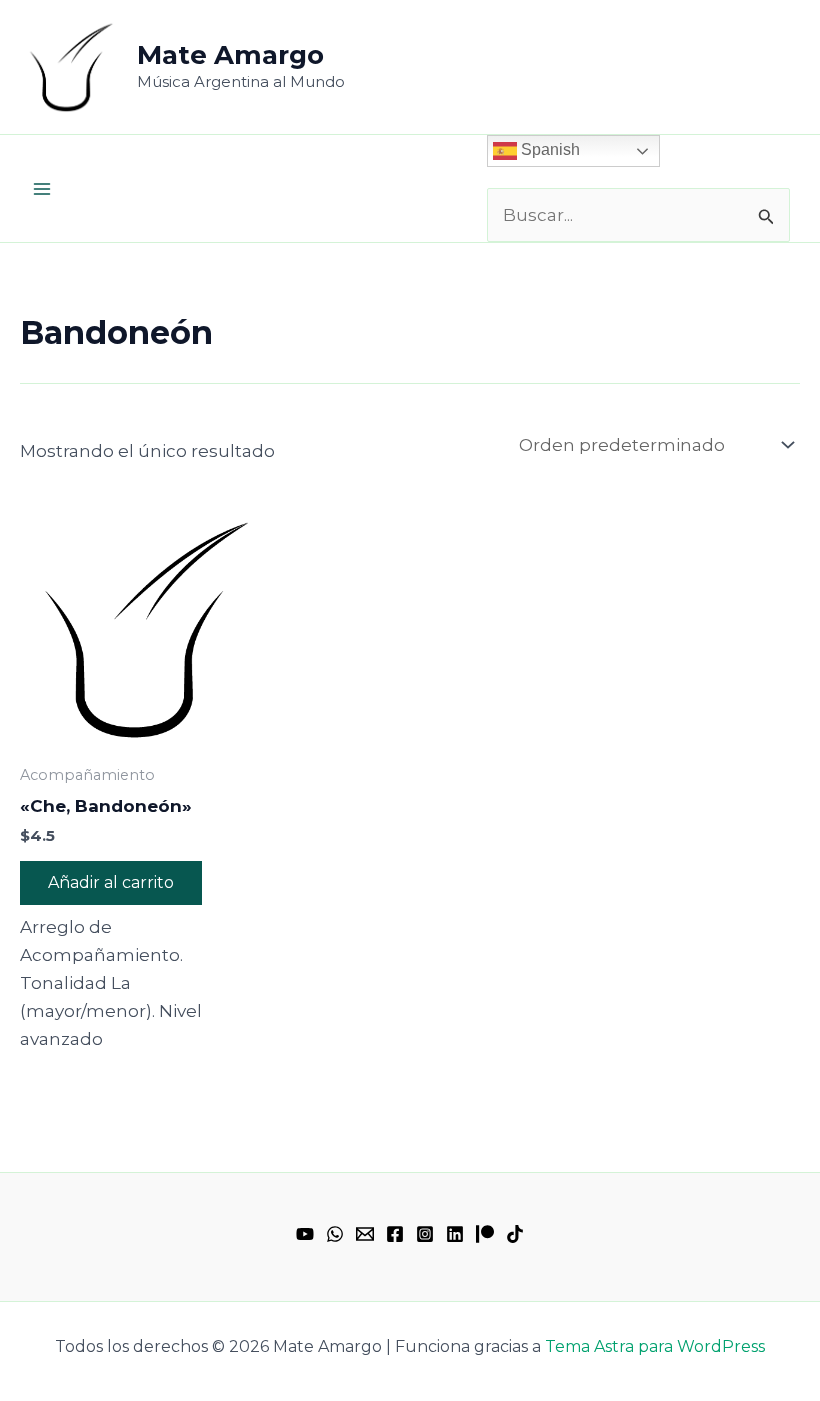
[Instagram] (425, 1234)
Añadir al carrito (111, 882)
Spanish (548, 149)
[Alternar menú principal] (42, 189)
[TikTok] (515, 1234)
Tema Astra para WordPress (655, 1346)
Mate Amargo (230, 55)
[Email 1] (365, 1234)
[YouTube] (305, 1234)
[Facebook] (395, 1234)
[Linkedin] (455, 1234)
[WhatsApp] (335, 1234)
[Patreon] (485, 1234)
